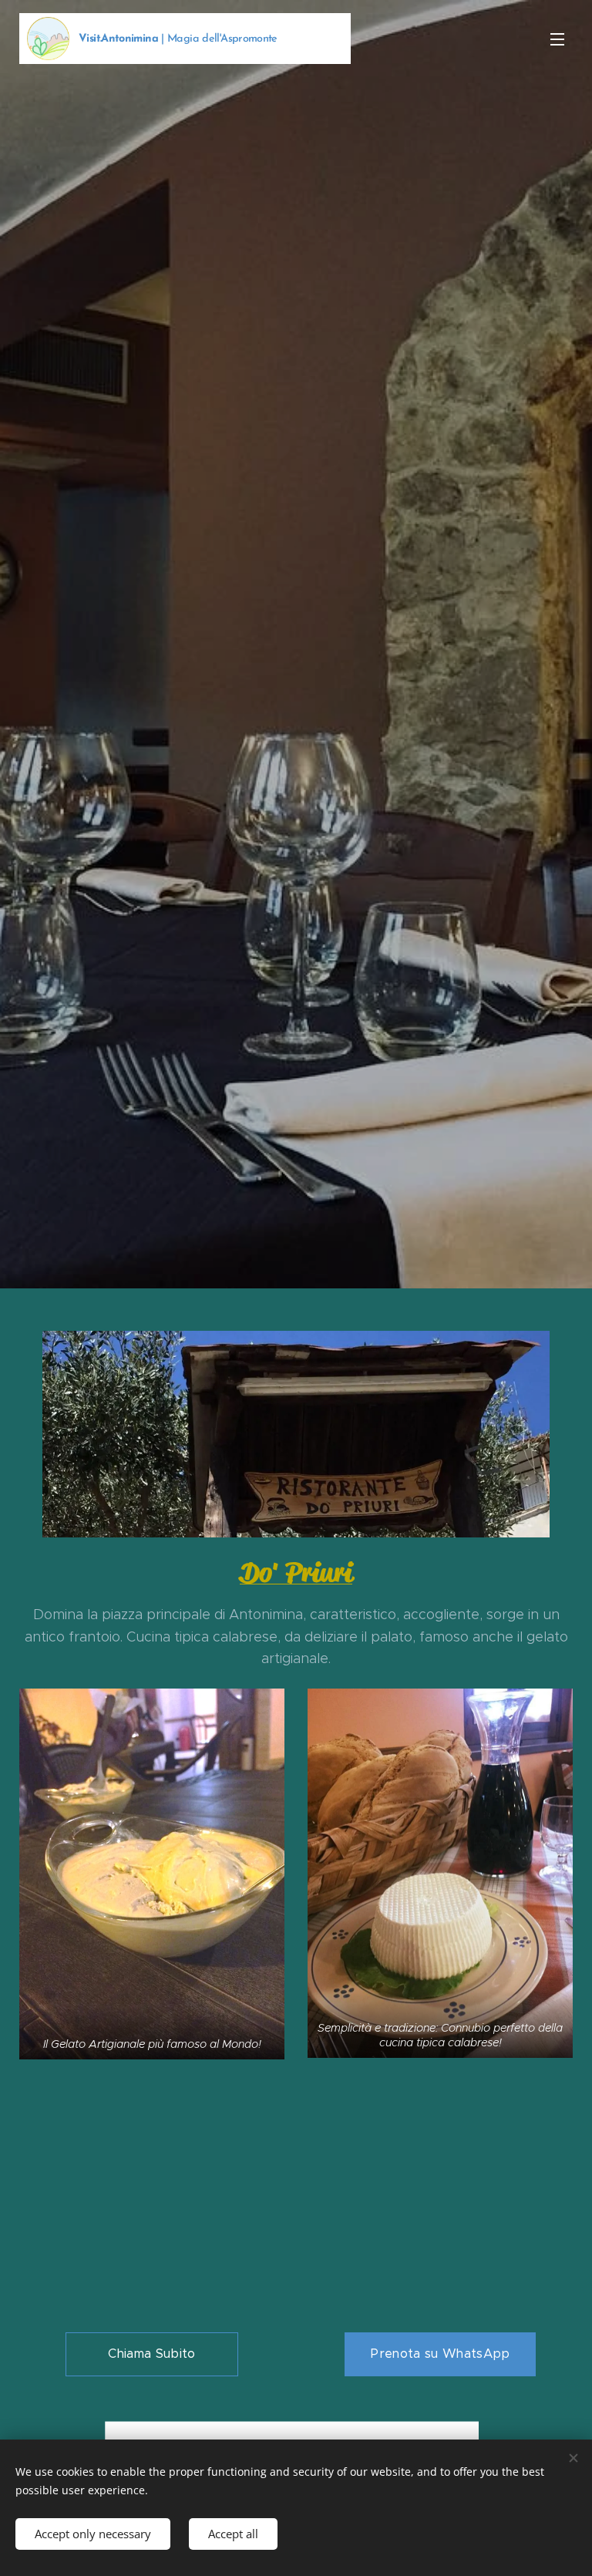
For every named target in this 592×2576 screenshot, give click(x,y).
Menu (557, 39)
